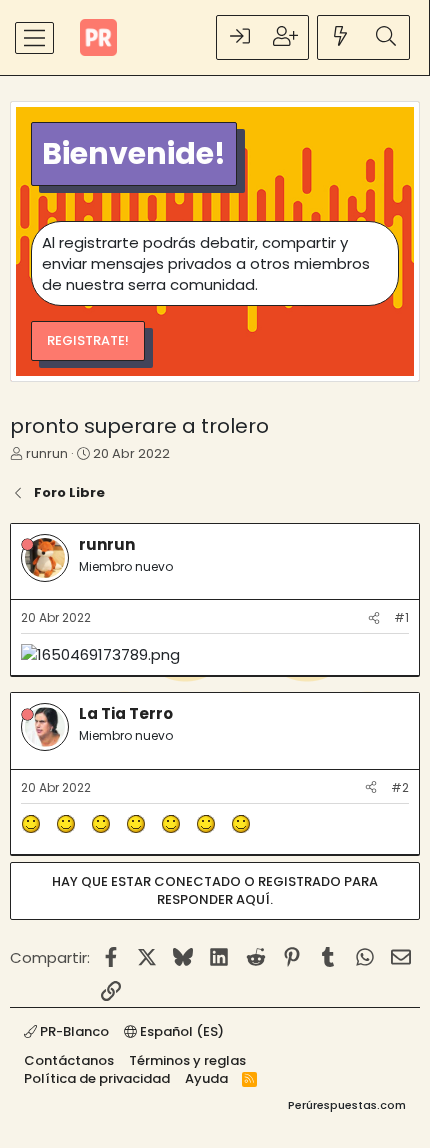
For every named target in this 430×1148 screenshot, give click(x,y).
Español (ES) (180, 1031)
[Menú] (34, 38)
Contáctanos (69, 1060)
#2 (400, 787)
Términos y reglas (187, 1060)
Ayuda (206, 1078)
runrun (47, 453)
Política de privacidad (97, 1078)
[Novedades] (341, 37)
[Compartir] (374, 618)
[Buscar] (386, 37)
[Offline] (27, 544)
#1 (401, 617)
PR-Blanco (73, 1031)
